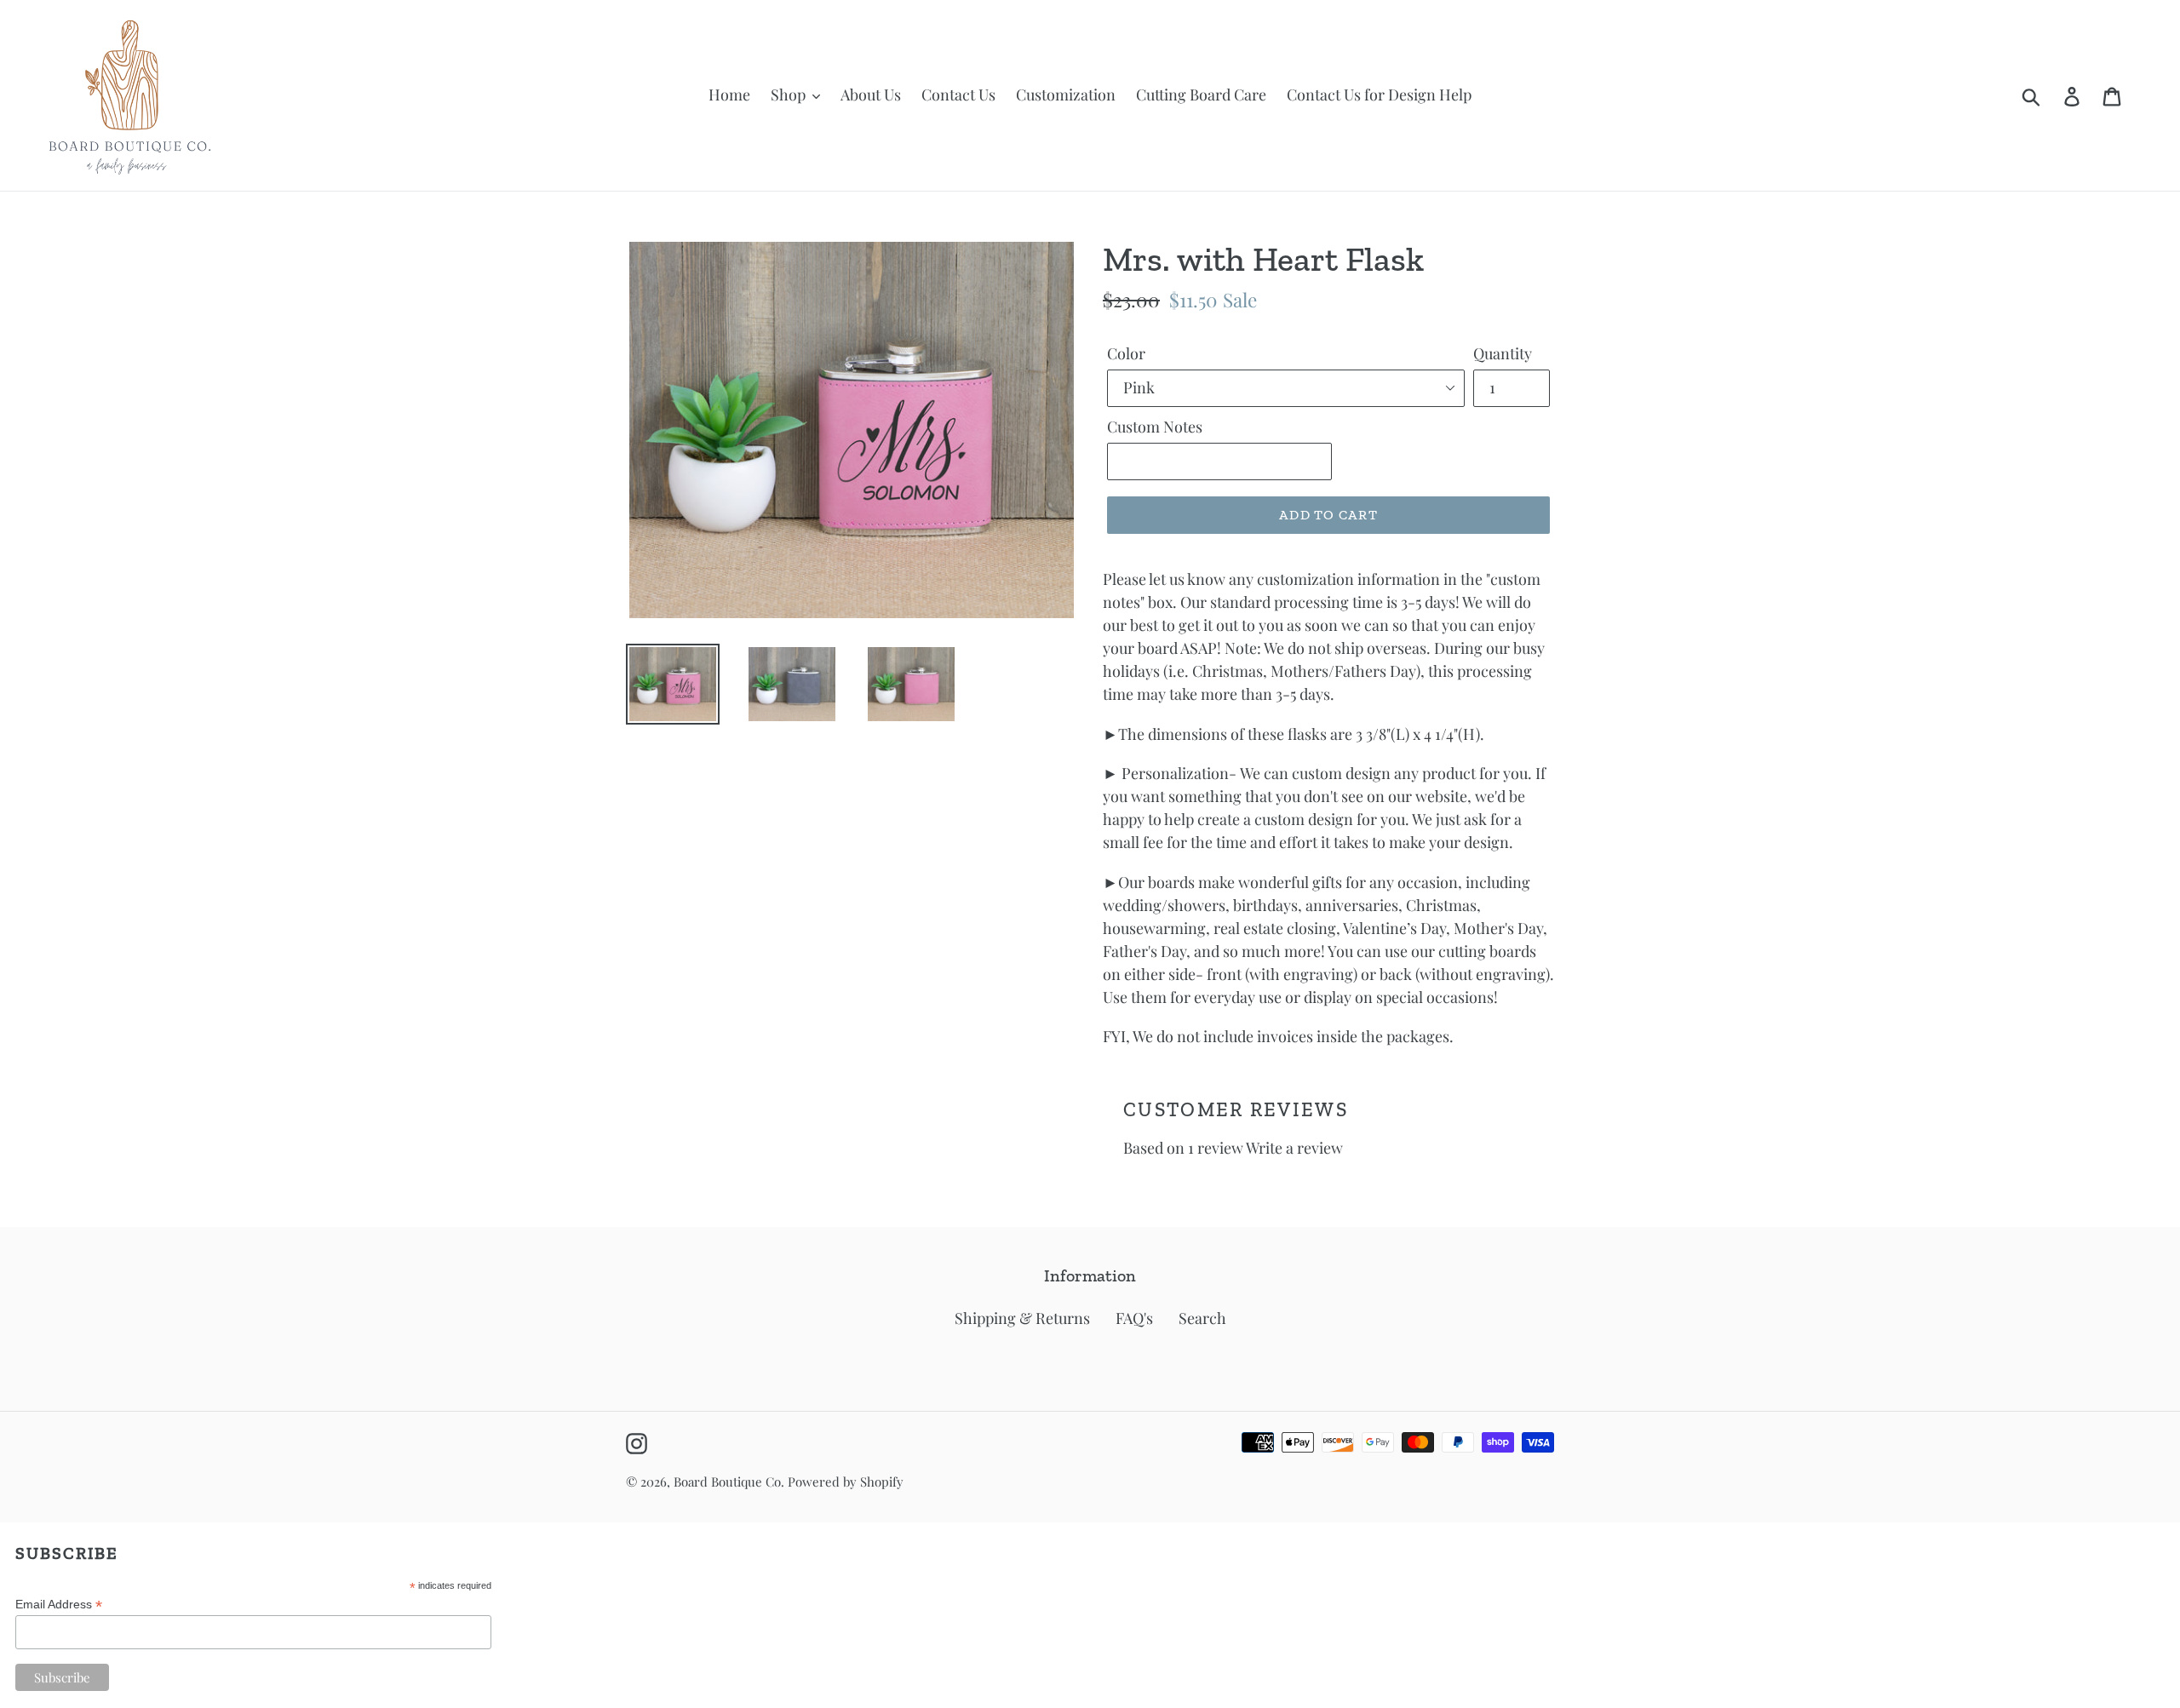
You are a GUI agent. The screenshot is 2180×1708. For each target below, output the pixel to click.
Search (1202, 1318)
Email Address (59, 1605)
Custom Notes (1155, 427)
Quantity (1503, 353)
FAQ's (1134, 1318)
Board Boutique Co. (729, 1482)
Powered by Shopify (846, 1482)
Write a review (1294, 1148)
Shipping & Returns (1022, 1318)
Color (1126, 353)
